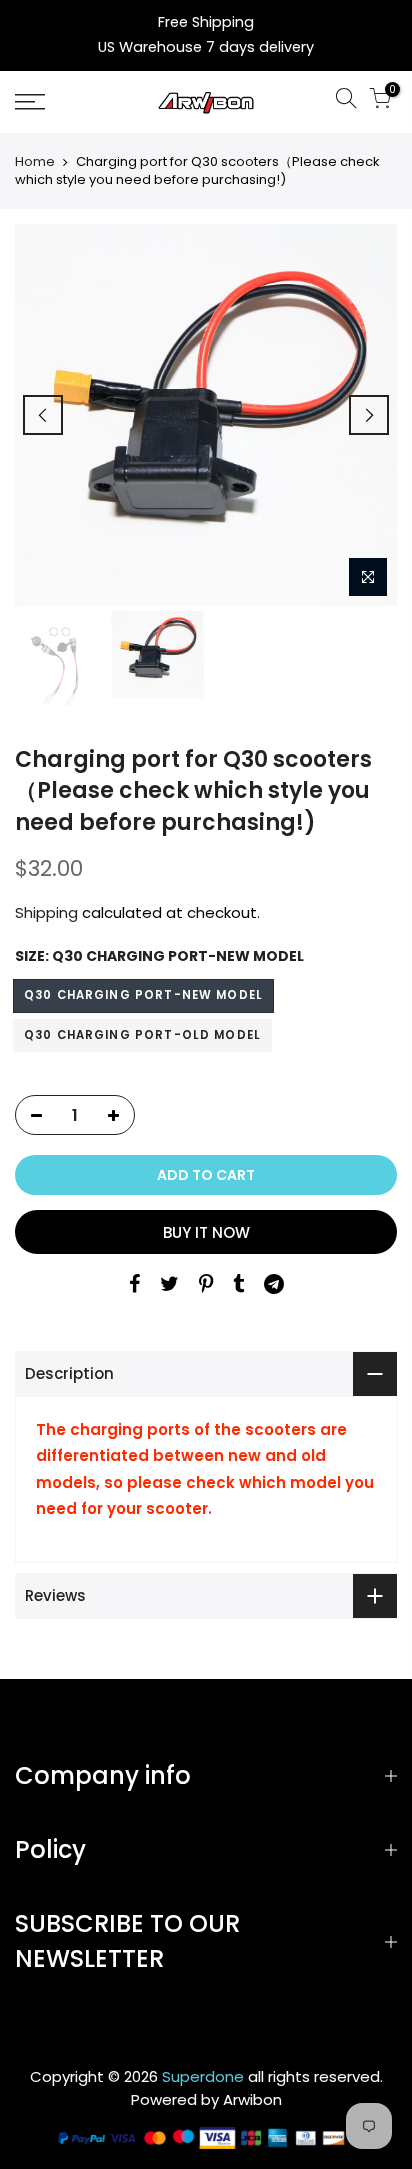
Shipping (46, 912)
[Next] (369, 415)
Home (35, 162)
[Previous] (43, 415)
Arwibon (252, 2099)
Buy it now (206, 1232)
